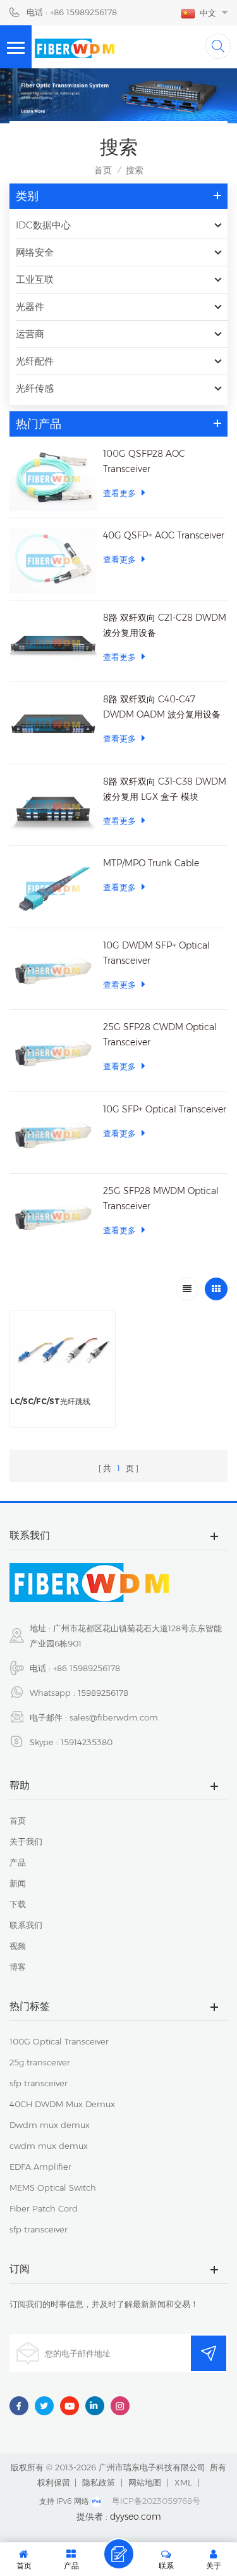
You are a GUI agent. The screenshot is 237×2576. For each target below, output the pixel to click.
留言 (119, 2554)
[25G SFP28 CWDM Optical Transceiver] (53, 1052)
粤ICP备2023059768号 (156, 2501)
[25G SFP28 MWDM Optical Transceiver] (53, 1216)
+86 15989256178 (87, 1668)
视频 (18, 1946)
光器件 (30, 307)
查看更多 (119, 493)
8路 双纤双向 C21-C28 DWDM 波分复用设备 (165, 625)
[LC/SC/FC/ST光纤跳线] (63, 1350)
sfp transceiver (39, 2083)
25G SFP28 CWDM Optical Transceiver (160, 1035)
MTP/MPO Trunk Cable (151, 863)
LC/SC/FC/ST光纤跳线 (50, 1401)
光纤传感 (35, 388)
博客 (18, 1967)
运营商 (30, 334)
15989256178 (103, 1693)
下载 (18, 1904)
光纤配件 (35, 361)
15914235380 (87, 1742)
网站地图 (145, 2482)
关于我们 (26, 1841)
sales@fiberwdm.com (114, 1717)
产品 (18, 1862)
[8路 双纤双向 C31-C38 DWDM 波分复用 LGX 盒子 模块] (53, 807)
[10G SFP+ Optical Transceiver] (53, 1135)
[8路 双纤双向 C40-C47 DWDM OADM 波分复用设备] (53, 725)
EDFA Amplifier (40, 2167)
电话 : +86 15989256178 (72, 12)
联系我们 (26, 1925)
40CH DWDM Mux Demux (62, 2104)
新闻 (18, 1883)
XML (183, 2482)
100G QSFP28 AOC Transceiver (144, 461)
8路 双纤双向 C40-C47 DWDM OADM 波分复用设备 (162, 707)
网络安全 (35, 252)
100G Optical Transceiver (59, 2041)
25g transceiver (40, 2062)
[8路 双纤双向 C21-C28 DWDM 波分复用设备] (53, 643)
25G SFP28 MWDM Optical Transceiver (161, 1198)
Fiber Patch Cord (44, 2208)
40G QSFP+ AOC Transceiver (164, 535)
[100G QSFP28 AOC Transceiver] (53, 479)
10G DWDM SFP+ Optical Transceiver (156, 953)
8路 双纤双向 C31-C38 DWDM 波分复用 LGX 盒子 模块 (165, 789)
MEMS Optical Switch (53, 2187)
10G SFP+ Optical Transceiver (165, 1109)
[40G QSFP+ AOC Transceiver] (53, 561)
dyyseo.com (136, 2517)
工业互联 (35, 279)
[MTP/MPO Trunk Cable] (53, 888)
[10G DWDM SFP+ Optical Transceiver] (53, 971)
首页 (103, 170)
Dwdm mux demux (50, 2125)
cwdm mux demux (49, 2146)
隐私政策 (99, 2482)
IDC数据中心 (43, 225)
